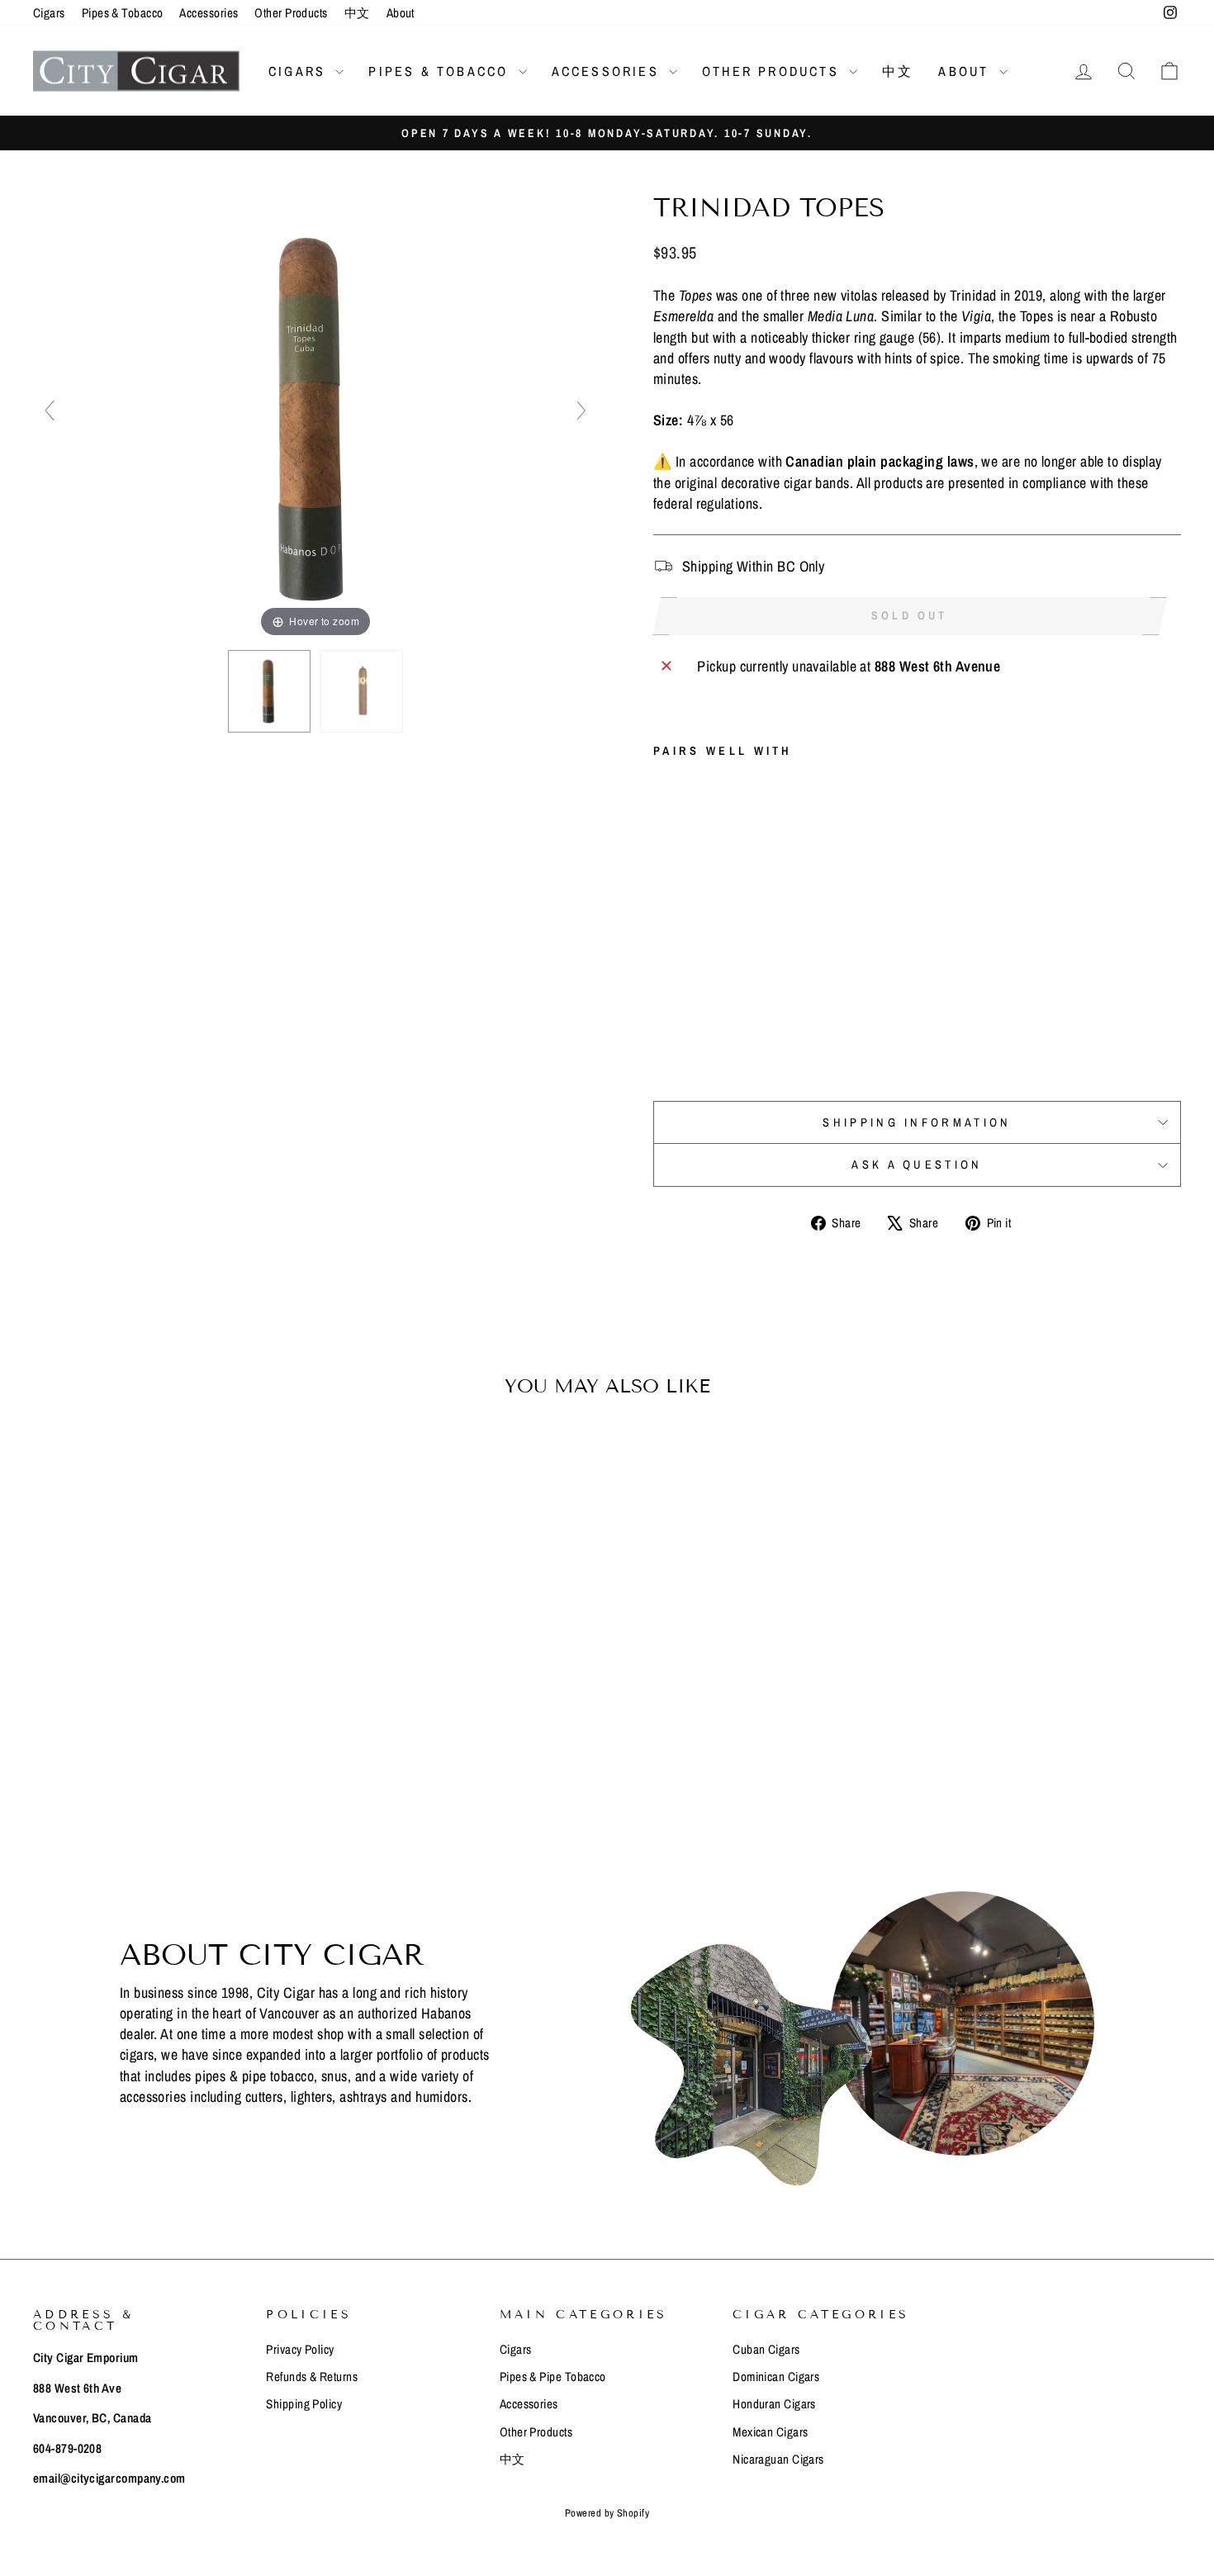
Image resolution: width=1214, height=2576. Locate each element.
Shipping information (917, 1122)
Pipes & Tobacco (123, 13)
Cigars (49, 13)
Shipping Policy (304, 2404)
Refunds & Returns (312, 2377)
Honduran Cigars (774, 2404)
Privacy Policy (300, 2349)
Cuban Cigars (766, 2349)
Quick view (170, 1691)
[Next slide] (581, 410)
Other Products (291, 13)
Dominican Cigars (776, 2377)
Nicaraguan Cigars (778, 2459)
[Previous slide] (50, 410)
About (401, 13)
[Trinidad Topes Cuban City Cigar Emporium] (269, 691)
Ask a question (917, 1164)
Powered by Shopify (607, 2513)
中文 (357, 13)
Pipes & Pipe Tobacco (553, 2377)
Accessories (209, 13)
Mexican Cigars (770, 2432)
